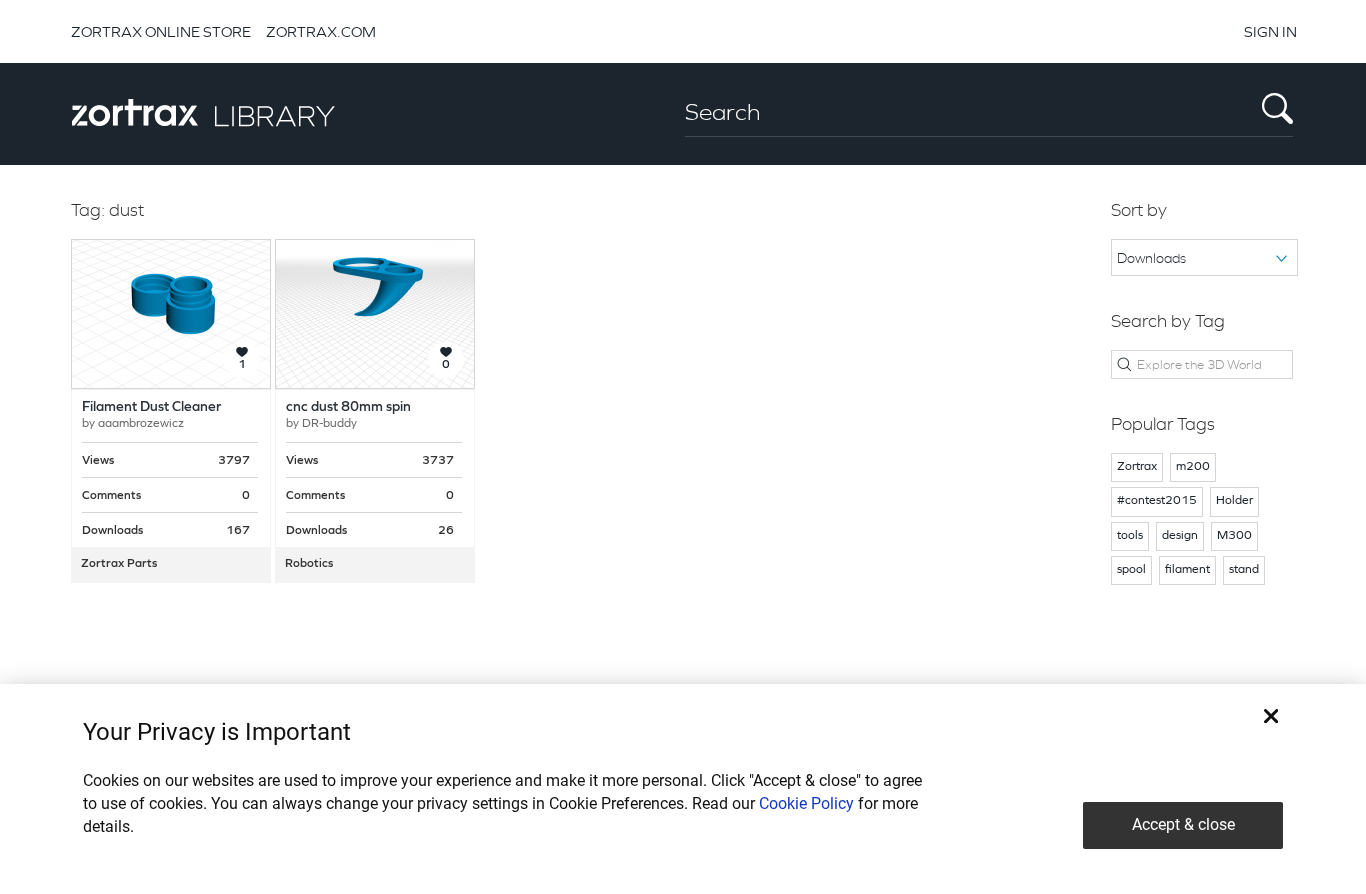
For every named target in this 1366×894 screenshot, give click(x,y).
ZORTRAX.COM (321, 31)
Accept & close (1183, 824)
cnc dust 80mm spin (348, 407)
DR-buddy (329, 424)
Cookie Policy (806, 803)
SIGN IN (1270, 31)
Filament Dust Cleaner (151, 407)
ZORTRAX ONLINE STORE (161, 31)
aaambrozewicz (141, 424)
